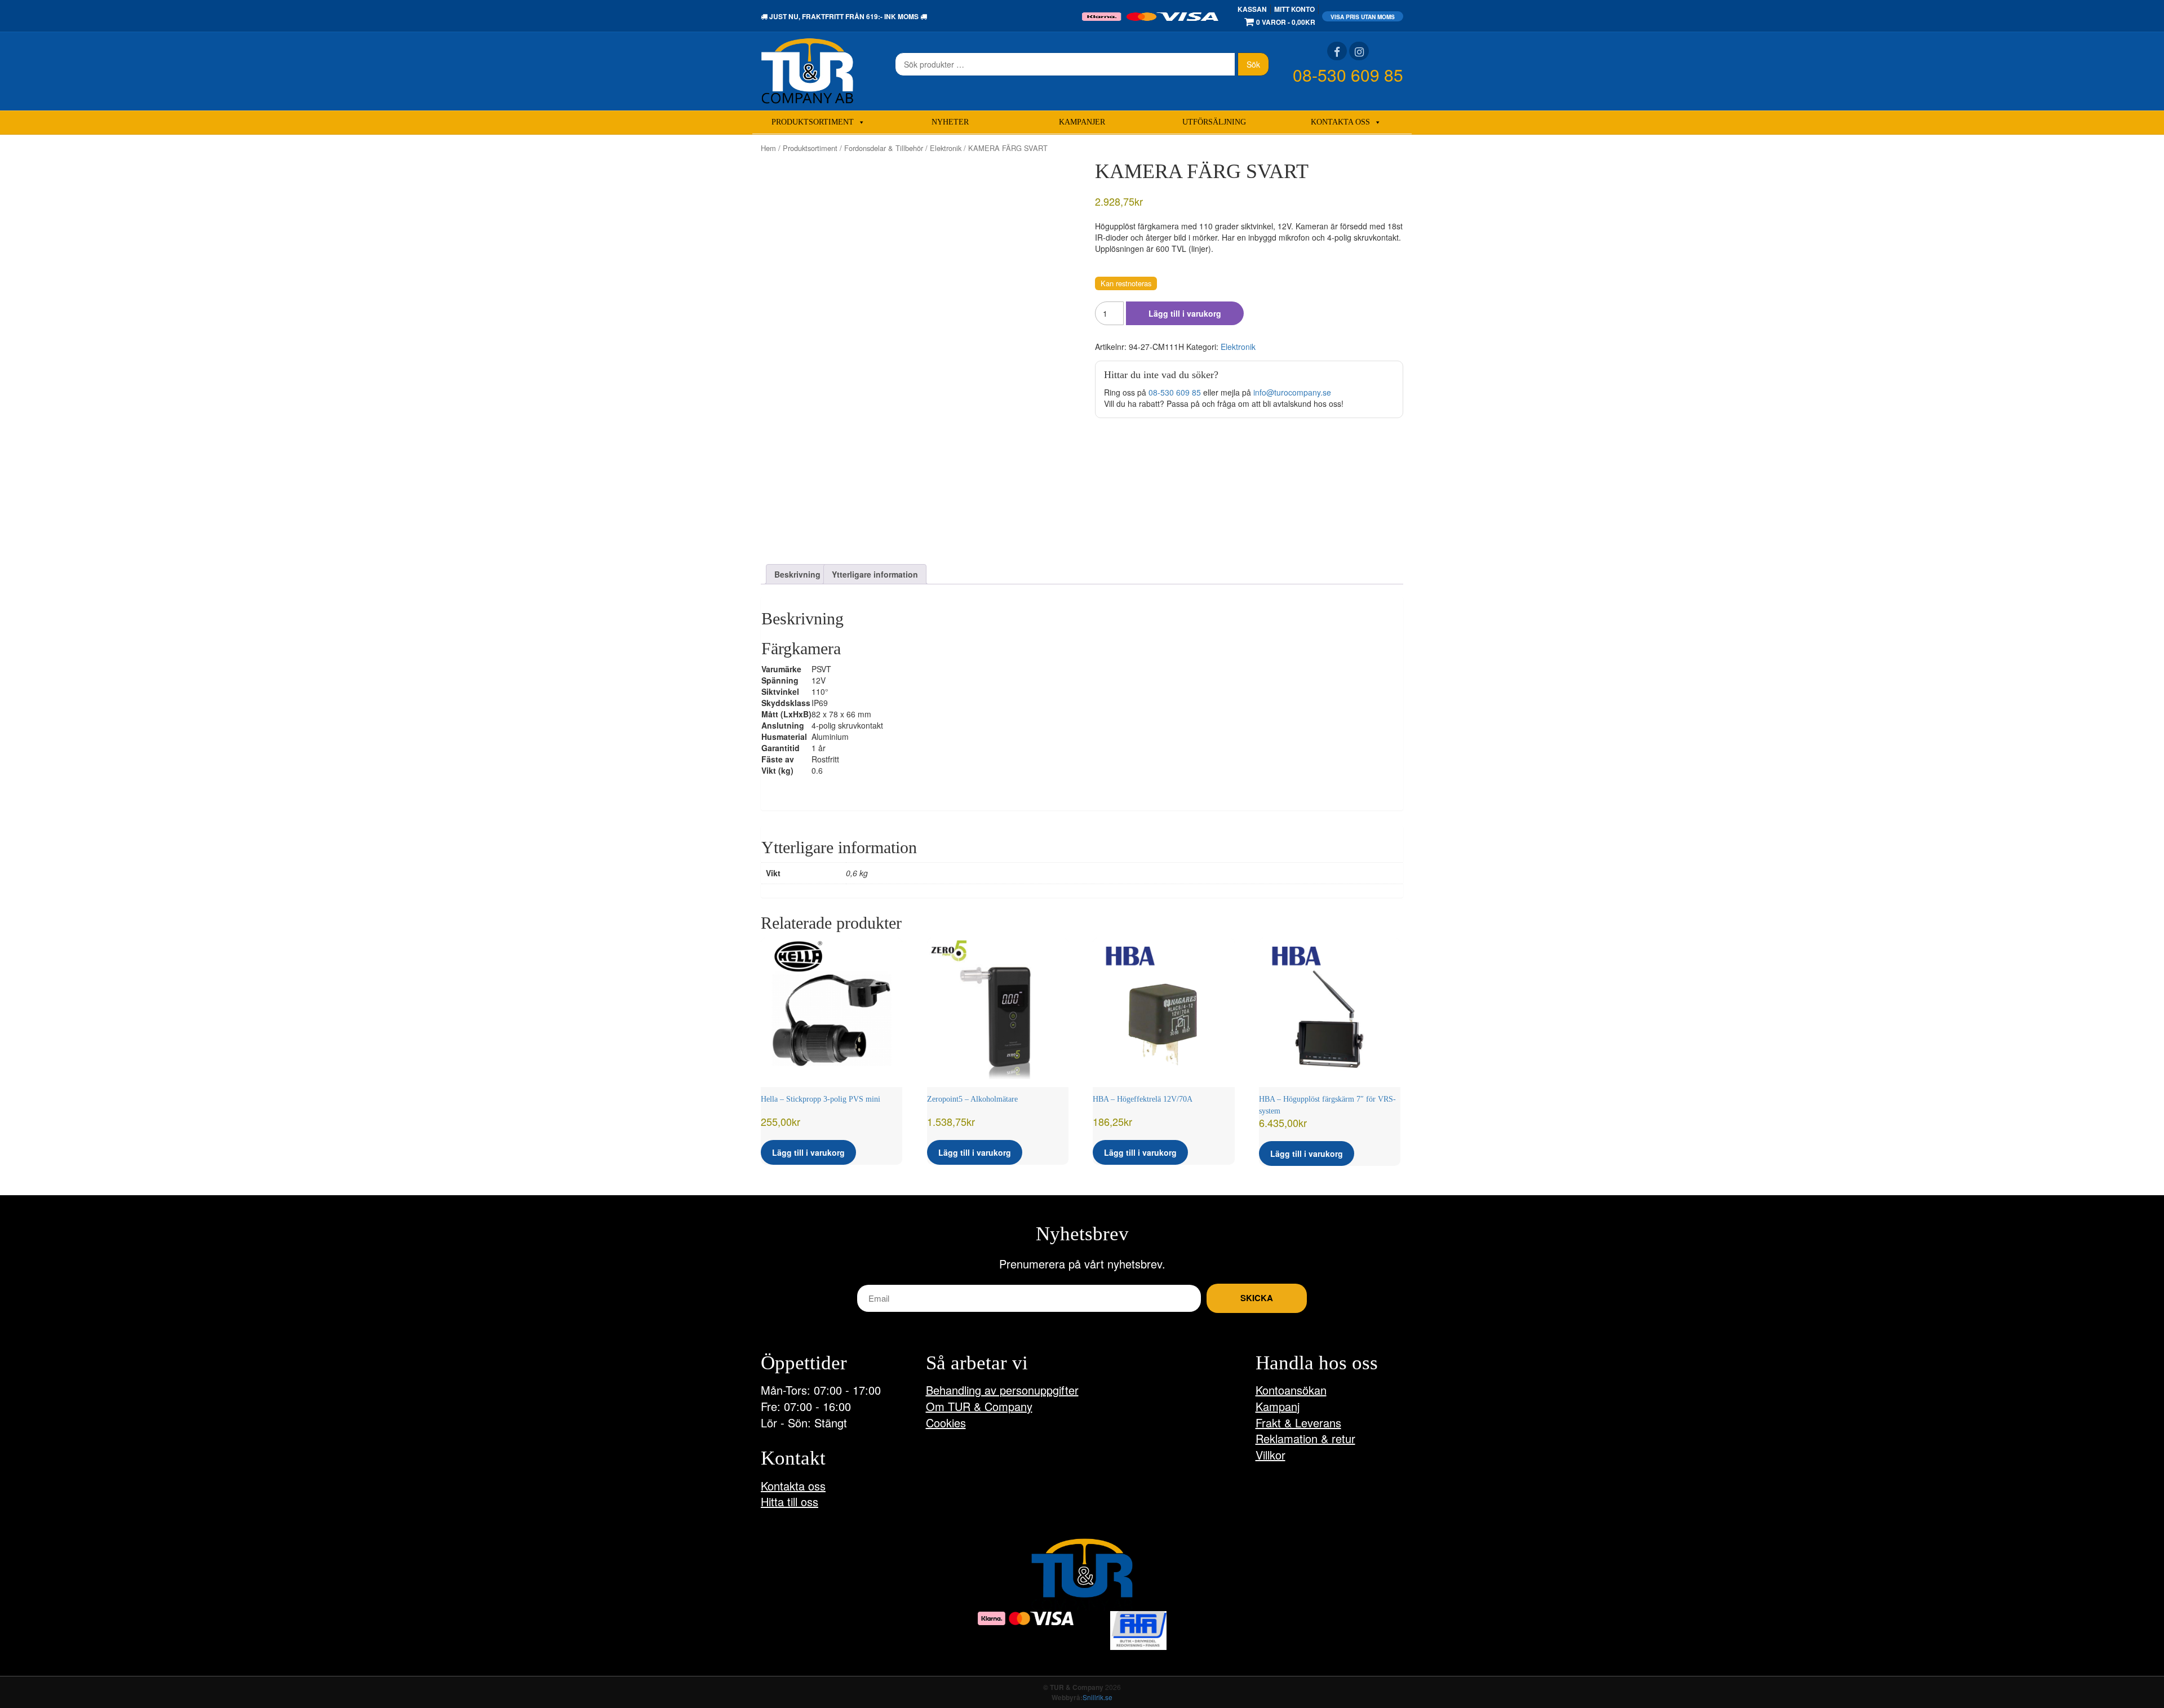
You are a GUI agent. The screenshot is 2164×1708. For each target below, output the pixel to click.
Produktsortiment (813, 122)
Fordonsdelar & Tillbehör (884, 148)
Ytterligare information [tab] (875, 574)
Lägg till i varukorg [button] (808, 1152)
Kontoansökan (1291, 1390)
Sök (1253, 64)
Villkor (1271, 1455)
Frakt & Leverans (1298, 1423)
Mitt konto (1294, 9)
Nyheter (950, 122)
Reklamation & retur (1305, 1438)
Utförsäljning (1214, 122)
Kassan (1252, 9)
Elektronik (946, 148)
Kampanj (1278, 1406)
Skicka (1257, 1298)
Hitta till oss (790, 1501)
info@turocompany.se (1292, 392)
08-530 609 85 (1348, 75)
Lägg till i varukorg (1185, 313)
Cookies (946, 1423)
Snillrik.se (1097, 1697)
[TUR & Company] (807, 70)
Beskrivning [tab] (797, 574)
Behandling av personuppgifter (1002, 1390)
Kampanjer (1082, 122)
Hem (768, 148)
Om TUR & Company (979, 1406)
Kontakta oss (1340, 122)
